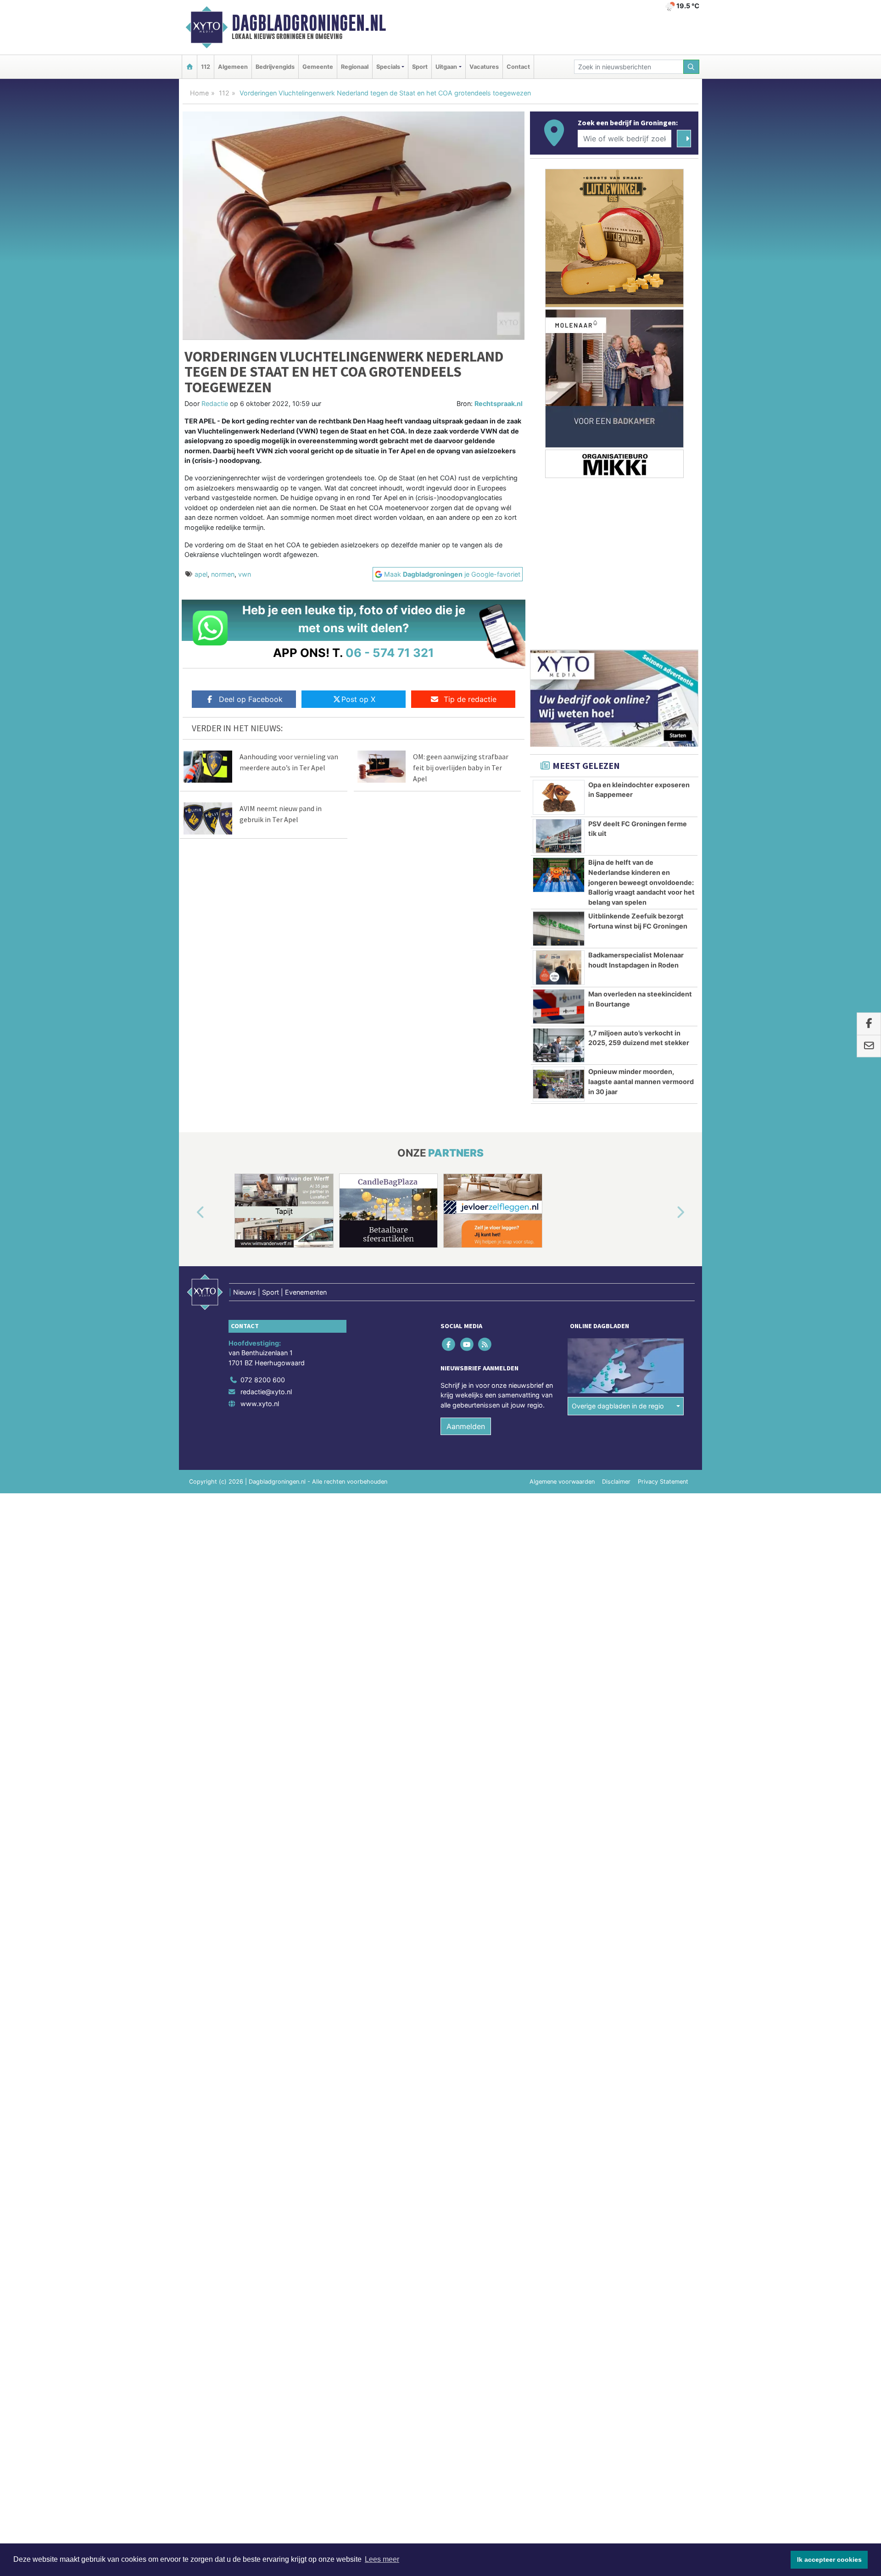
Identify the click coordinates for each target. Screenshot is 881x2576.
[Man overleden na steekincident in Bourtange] (559, 1007)
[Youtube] (467, 1344)
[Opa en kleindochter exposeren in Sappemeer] (559, 797)
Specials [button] (388, 67)
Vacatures (484, 67)
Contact (518, 67)
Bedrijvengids (275, 67)
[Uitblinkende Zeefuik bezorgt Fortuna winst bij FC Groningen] (559, 929)
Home (199, 93)
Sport (420, 67)
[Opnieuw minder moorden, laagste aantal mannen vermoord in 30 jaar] (559, 1084)
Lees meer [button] (382, 2559)
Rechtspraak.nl (499, 403)
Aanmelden (466, 1426)
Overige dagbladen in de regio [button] (618, 1406)
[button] (190, 1213)
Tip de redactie (470, 699)
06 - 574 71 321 (390, 653)
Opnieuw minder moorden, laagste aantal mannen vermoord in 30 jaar (641, 1081)
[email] (869, 1046)
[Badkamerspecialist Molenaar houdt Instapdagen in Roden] (559, 968)
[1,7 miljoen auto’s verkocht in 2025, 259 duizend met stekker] (559, 1046)
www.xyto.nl (260, 1404)
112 (206, 67)
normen (223, 574)
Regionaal (355, 67)
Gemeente (318, 67)
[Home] (190, 67)
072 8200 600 (263, 1380)
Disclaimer (616, 1482)
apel (201, 574)
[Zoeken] (691, 67)
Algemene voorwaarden (562, 1482)
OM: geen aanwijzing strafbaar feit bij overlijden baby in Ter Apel (461, 768)
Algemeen (233, 67)
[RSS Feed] (485, 1344)
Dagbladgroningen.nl (309, 23)
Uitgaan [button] (446, 67)
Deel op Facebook (251, 699)
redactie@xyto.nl (266, 1392)
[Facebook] (449, 1344)
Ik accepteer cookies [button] (829, 2559)
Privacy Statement (663, 1482)
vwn (245, 574)
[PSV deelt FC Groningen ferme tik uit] (559, 836)
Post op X (358, 699)
